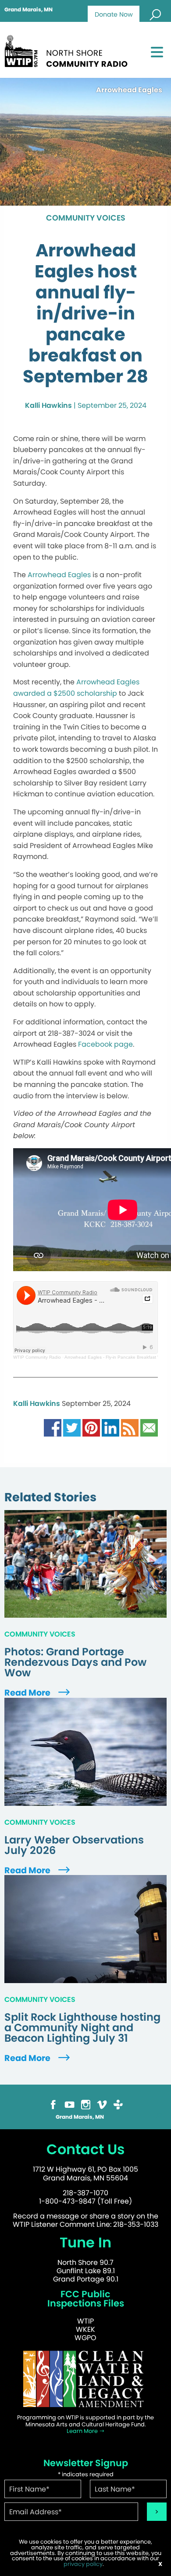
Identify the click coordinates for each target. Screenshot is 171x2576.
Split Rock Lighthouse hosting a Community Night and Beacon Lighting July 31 (82, 2028)
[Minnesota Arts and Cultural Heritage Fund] (85, 2379)
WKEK (85, 2329)
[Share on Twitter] (72, 1427)
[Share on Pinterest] (91, 1427)
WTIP (85, 2321)
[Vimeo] (102, 2104)
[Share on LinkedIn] (110, 1427)
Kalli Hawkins (48, 405)
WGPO (85, 2338)
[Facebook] (53, 2104)
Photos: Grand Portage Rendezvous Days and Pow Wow (75, 1662)
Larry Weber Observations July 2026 (74, 1845)
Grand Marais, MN (28, 10)
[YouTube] (69, 2104)
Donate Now (114, 14)
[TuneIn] (118, 2104)
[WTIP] (69, 50)
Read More (28, 1693)
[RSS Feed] (130, 1427)
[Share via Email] (149, 1427)
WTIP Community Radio (37, 1357)
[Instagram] (86, 2104)
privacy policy (83, 2564)
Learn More (83, 2431)
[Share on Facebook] (53, 1427)
